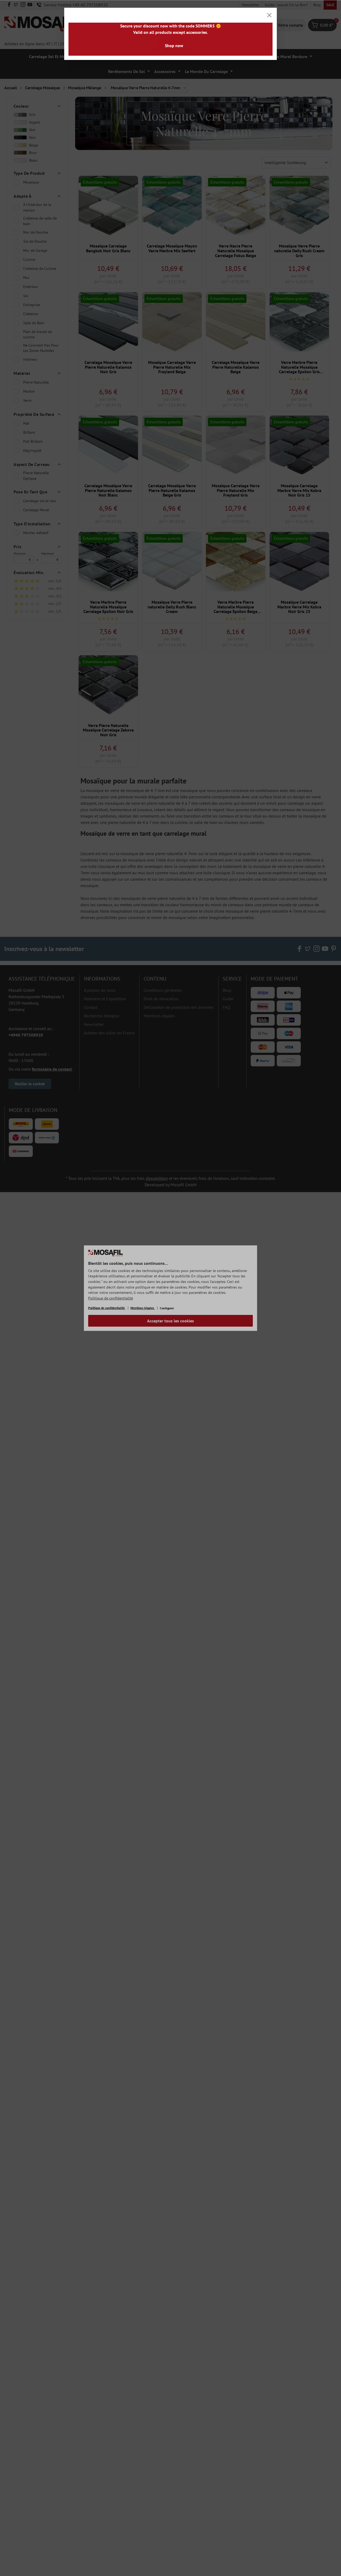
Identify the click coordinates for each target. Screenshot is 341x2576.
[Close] (269, 15)
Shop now (174, 46)
